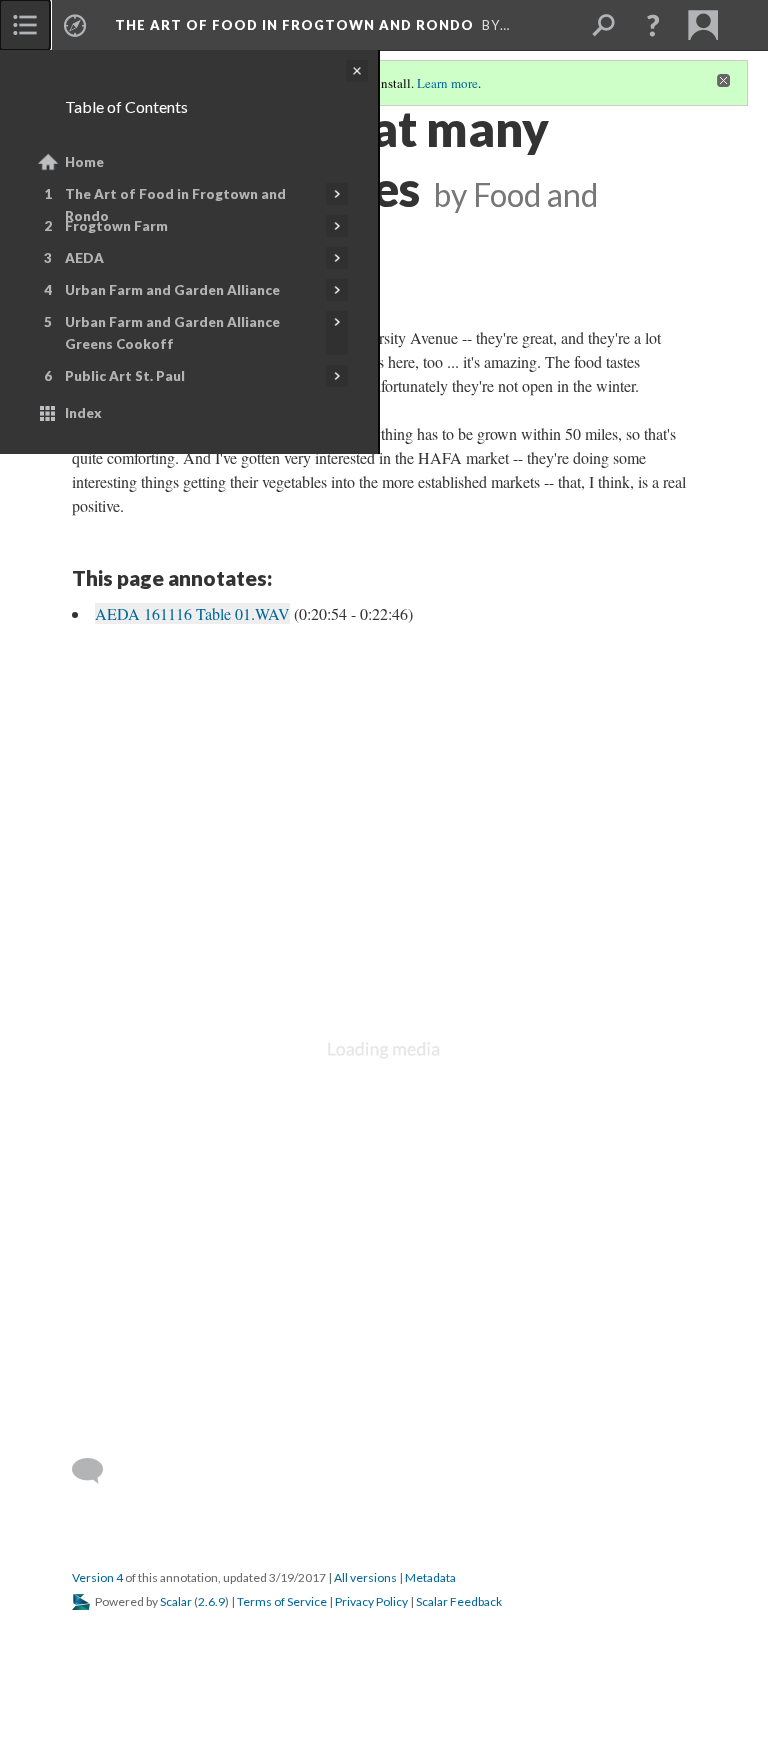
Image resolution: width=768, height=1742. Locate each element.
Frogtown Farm (116, 226)
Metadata (430, 1577)
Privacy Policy (371, 1601)
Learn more (447, 83)
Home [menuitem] (84, 162)
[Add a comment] (96, 1471)
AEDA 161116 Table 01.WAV (192, 613)
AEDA (84, 258)
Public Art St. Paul (125, 376)
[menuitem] (25, 25)
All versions (365, 1577)
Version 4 (97, 1577)
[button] (653, 25)
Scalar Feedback (459, 1601)
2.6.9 (211, 1601)
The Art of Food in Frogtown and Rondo (175, 205)
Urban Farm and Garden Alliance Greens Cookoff (172, 333)
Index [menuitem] (83, 413)
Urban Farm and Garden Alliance (172, 290)
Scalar (176, 1601)
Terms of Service (282, 1601)
